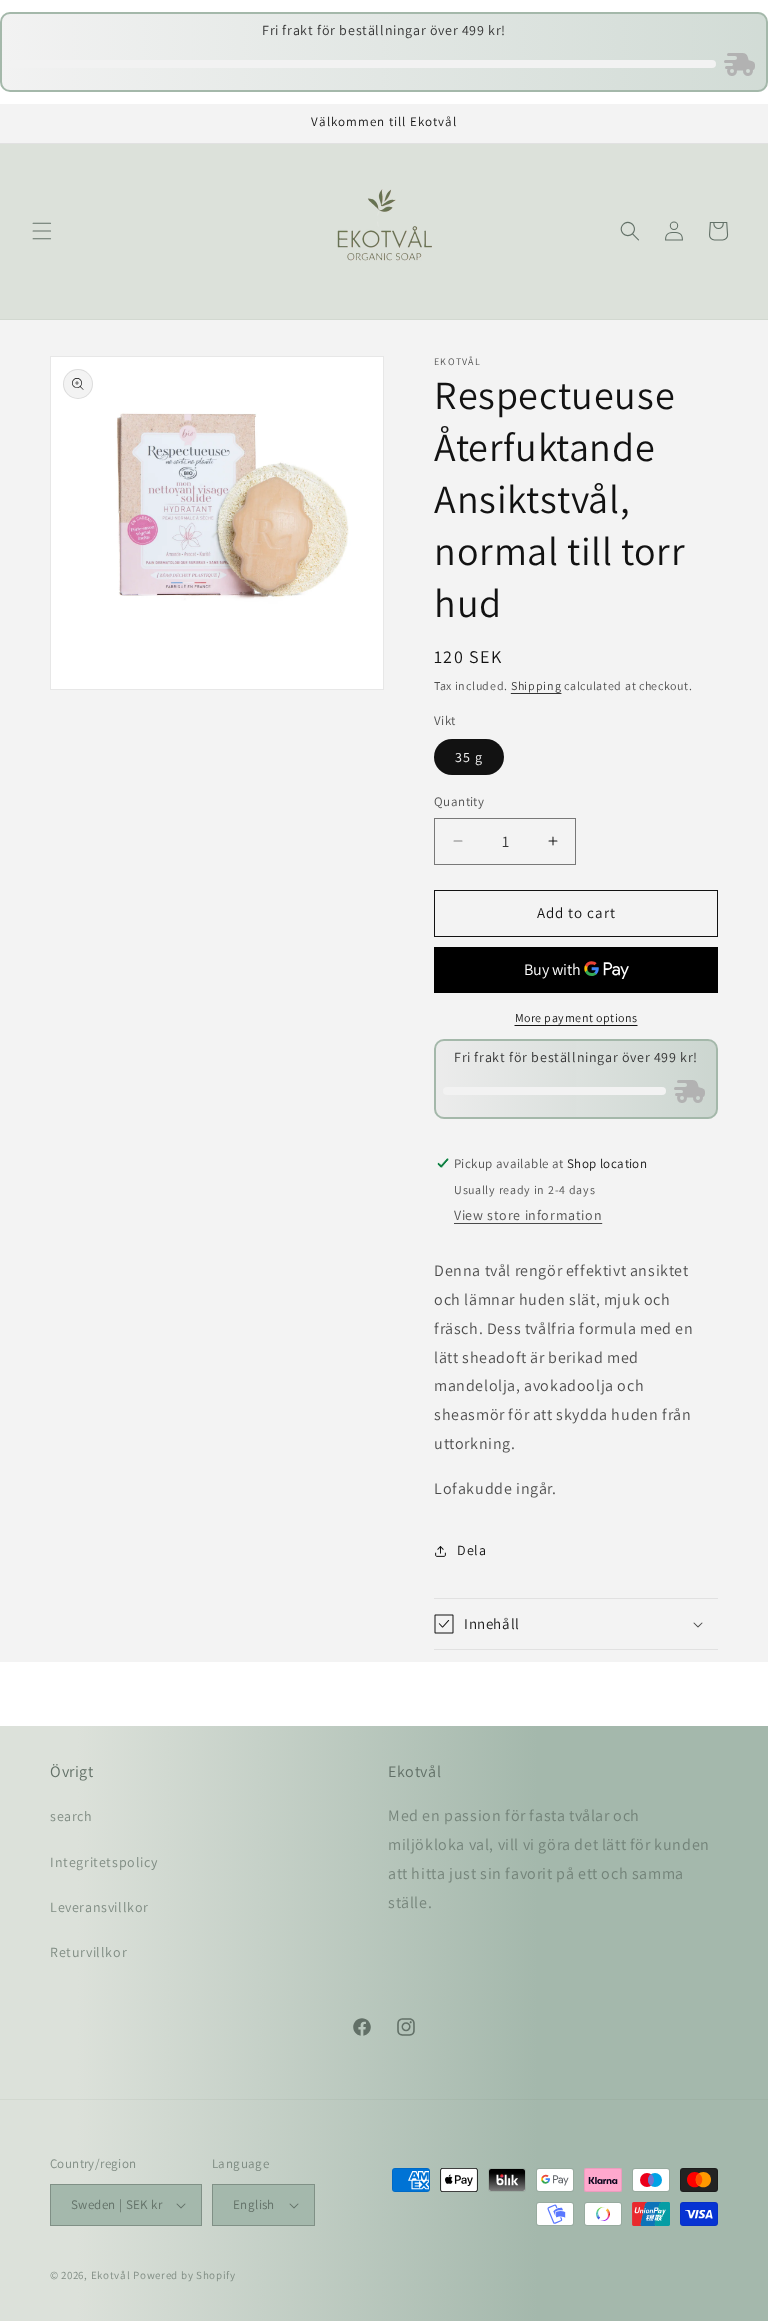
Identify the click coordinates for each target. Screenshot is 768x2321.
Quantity (459, 801)
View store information (528, 1215)
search (71, 1816)
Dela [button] (471, 1550)
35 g (469, 757)
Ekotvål (111, 2275)
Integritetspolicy (103, 1862)
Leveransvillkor (99, 1907)
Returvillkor (88, 1952)
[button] (42, 231)
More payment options (576, 1017)
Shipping (536, 685)
